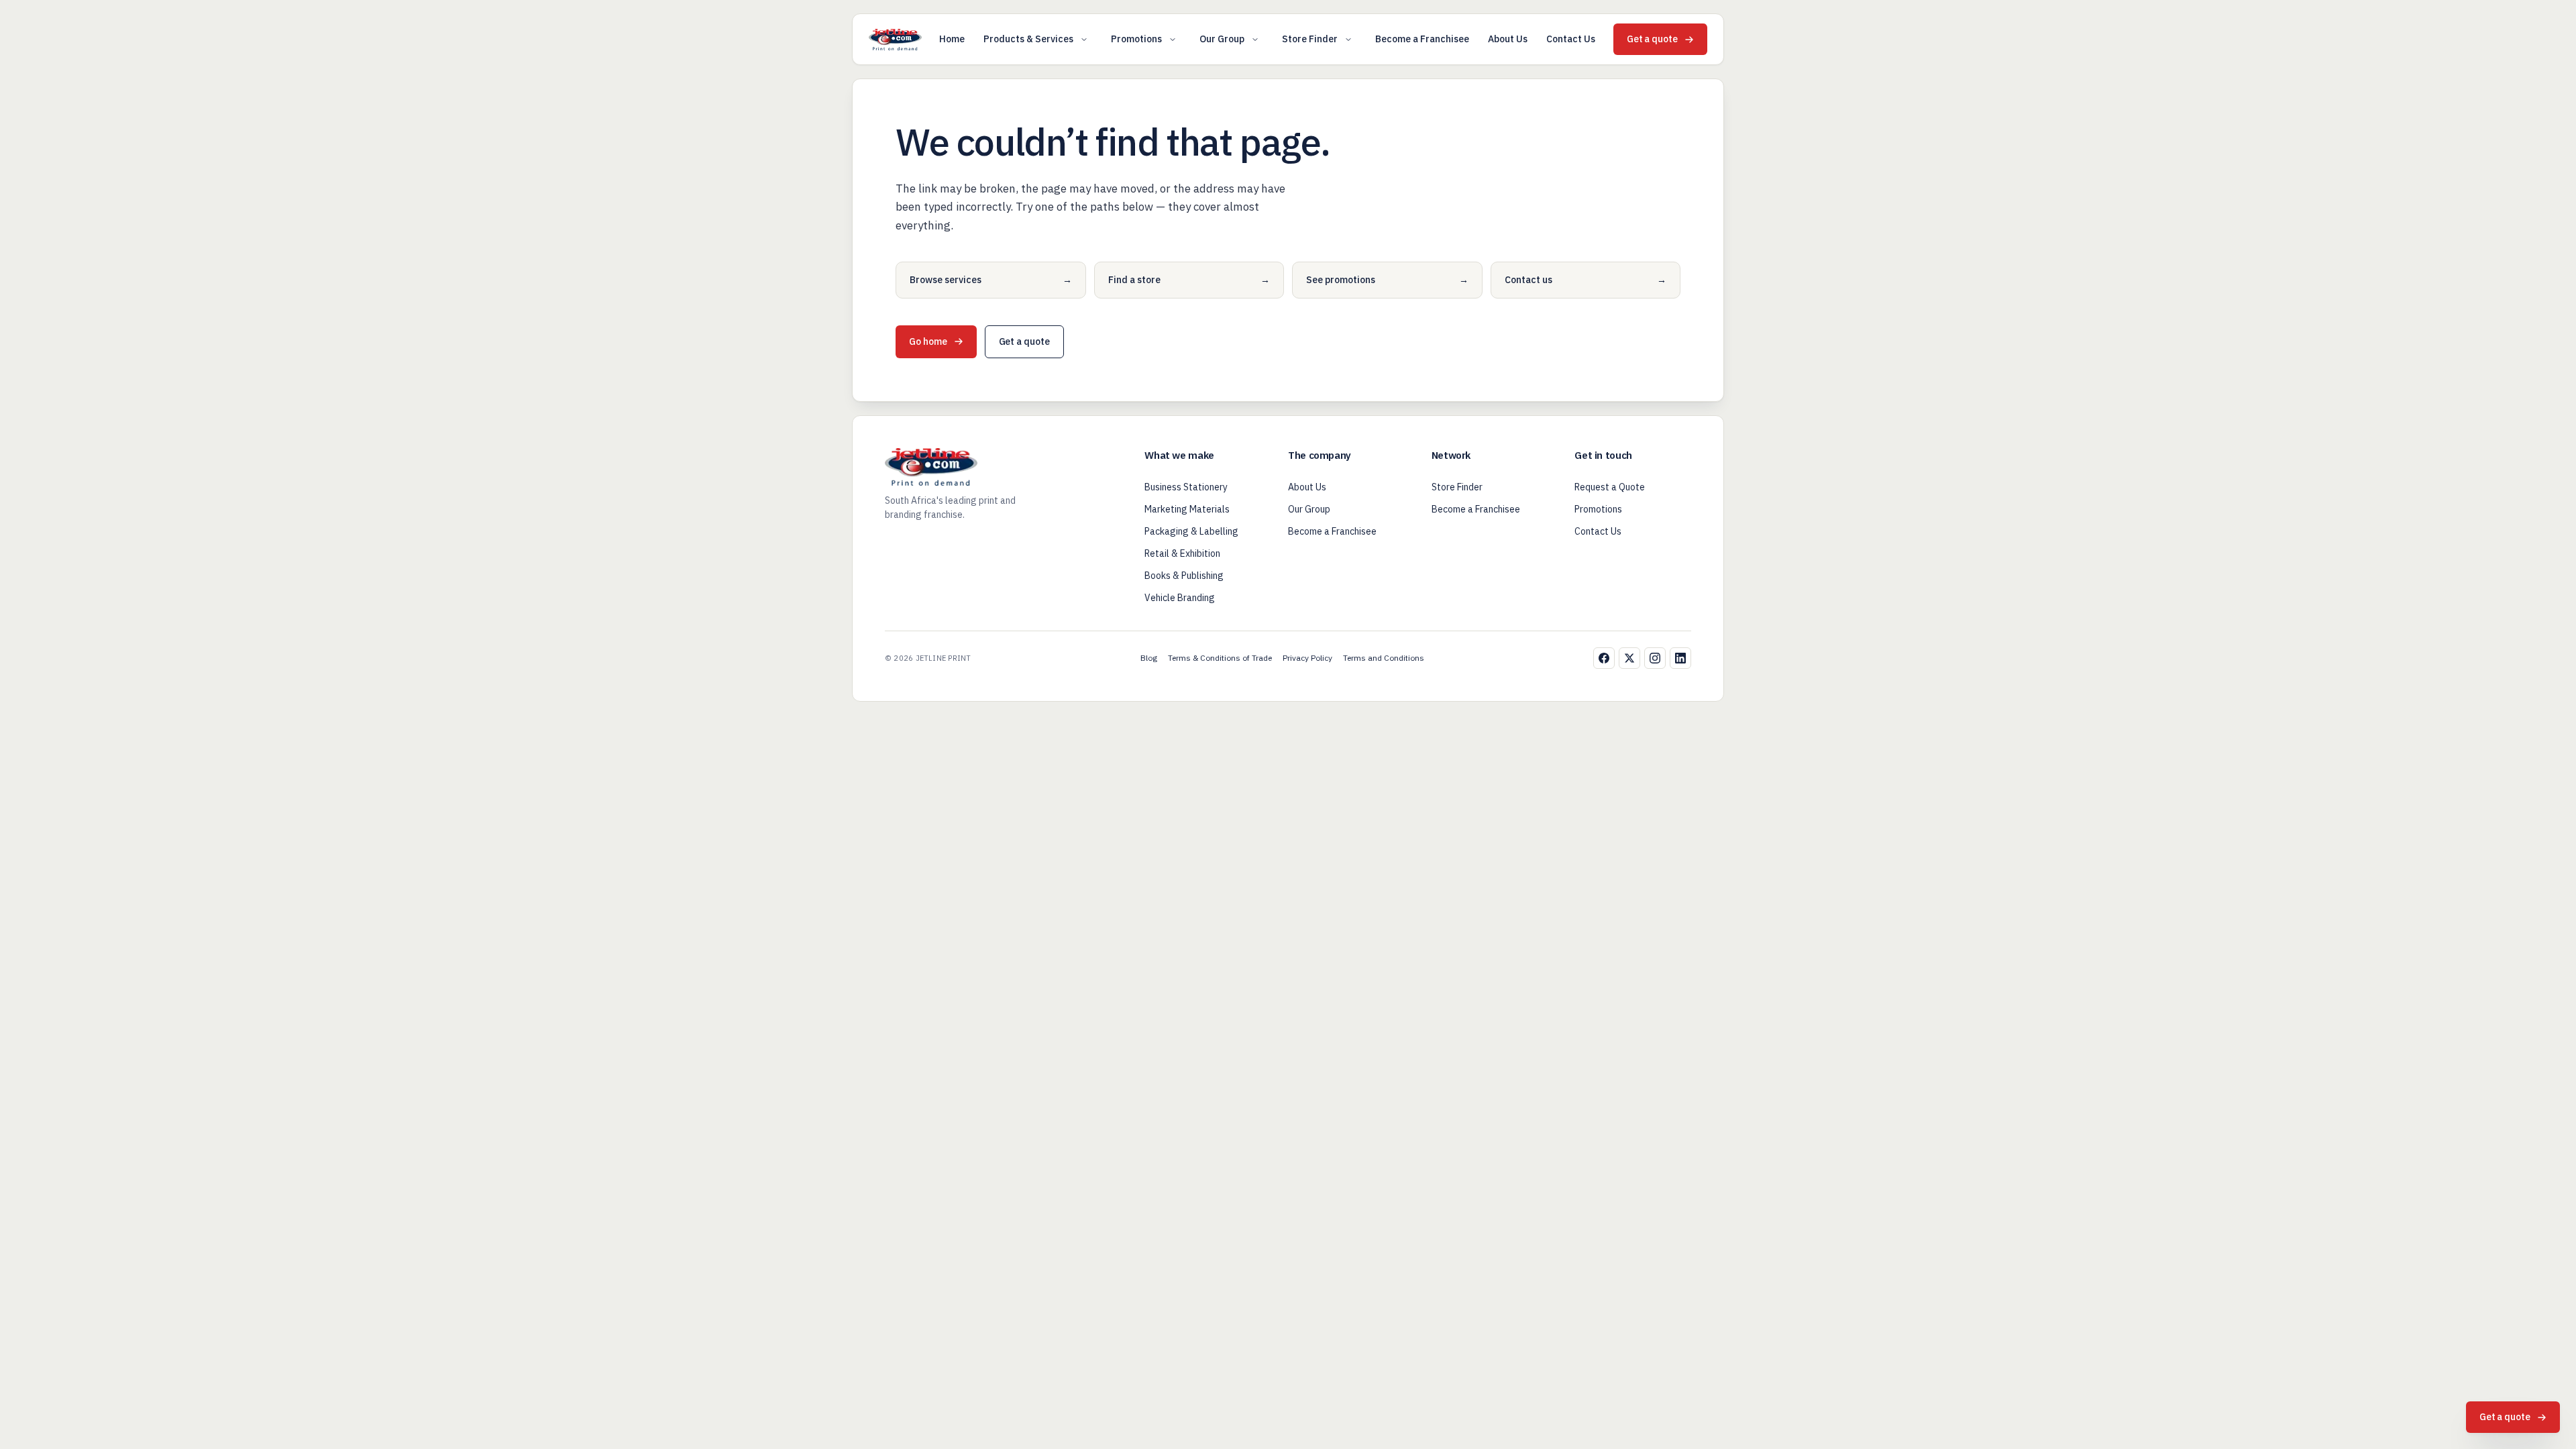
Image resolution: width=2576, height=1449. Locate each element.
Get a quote (1652, 39)
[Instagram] (1655, 658)
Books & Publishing (1184, 576)
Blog (1149, 658)
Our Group (1222, 39)
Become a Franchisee (1422, 39)
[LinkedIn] (1680, 658)
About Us (1508, 39)
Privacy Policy (1307, 658)
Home (952, 39)
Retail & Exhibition (1182, 553)
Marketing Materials (1187, 509)
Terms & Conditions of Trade (1220, 658)
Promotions (1136, 39)
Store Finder (1310, 39)
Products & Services (1028, 39)
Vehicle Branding (1180, 598)
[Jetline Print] (895, 40)
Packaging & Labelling (1191, 531)
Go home (928, 341)
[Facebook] (1604, 658)
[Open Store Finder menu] (1348, 40)
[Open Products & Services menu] (1084, 40)
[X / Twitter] (1629, 658)
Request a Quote (1610, 487)
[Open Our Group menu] (1255, 40)
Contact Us (1571, 39)
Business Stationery (1186, 487)
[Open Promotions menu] (1173, 40)
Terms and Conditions (1384, 658)
